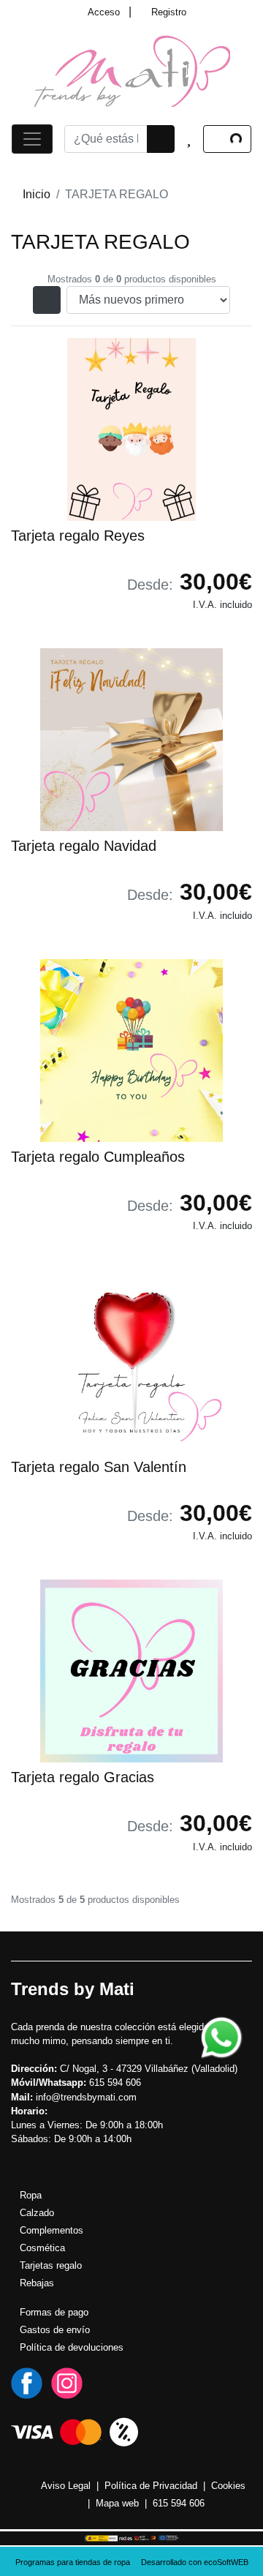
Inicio (37, 194)
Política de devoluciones (72, 2347)
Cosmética (42, 2248)
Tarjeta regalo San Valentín (99, 1467)
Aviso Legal (66, 2486)
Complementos (52, 2230)
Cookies (228, 2486)
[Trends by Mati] (132, 70)
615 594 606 (179, 2503)
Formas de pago (54, 2312)
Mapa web (117, 2503)
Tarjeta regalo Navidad (84, 846)
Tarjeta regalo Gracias (83, 1777)
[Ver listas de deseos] (189, 139)
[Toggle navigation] (32, 139)
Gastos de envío (55, 2330)
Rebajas (37, 2283)
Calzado (37, 2213)
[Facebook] (27, 2382)
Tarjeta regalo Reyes (78, 536)
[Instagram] (67, 2382)
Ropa (31, 2195)
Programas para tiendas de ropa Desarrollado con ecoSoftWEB (132, 2562)
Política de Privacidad (151, 2486)
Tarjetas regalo (51, 2265)
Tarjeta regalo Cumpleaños (98, 1157)
